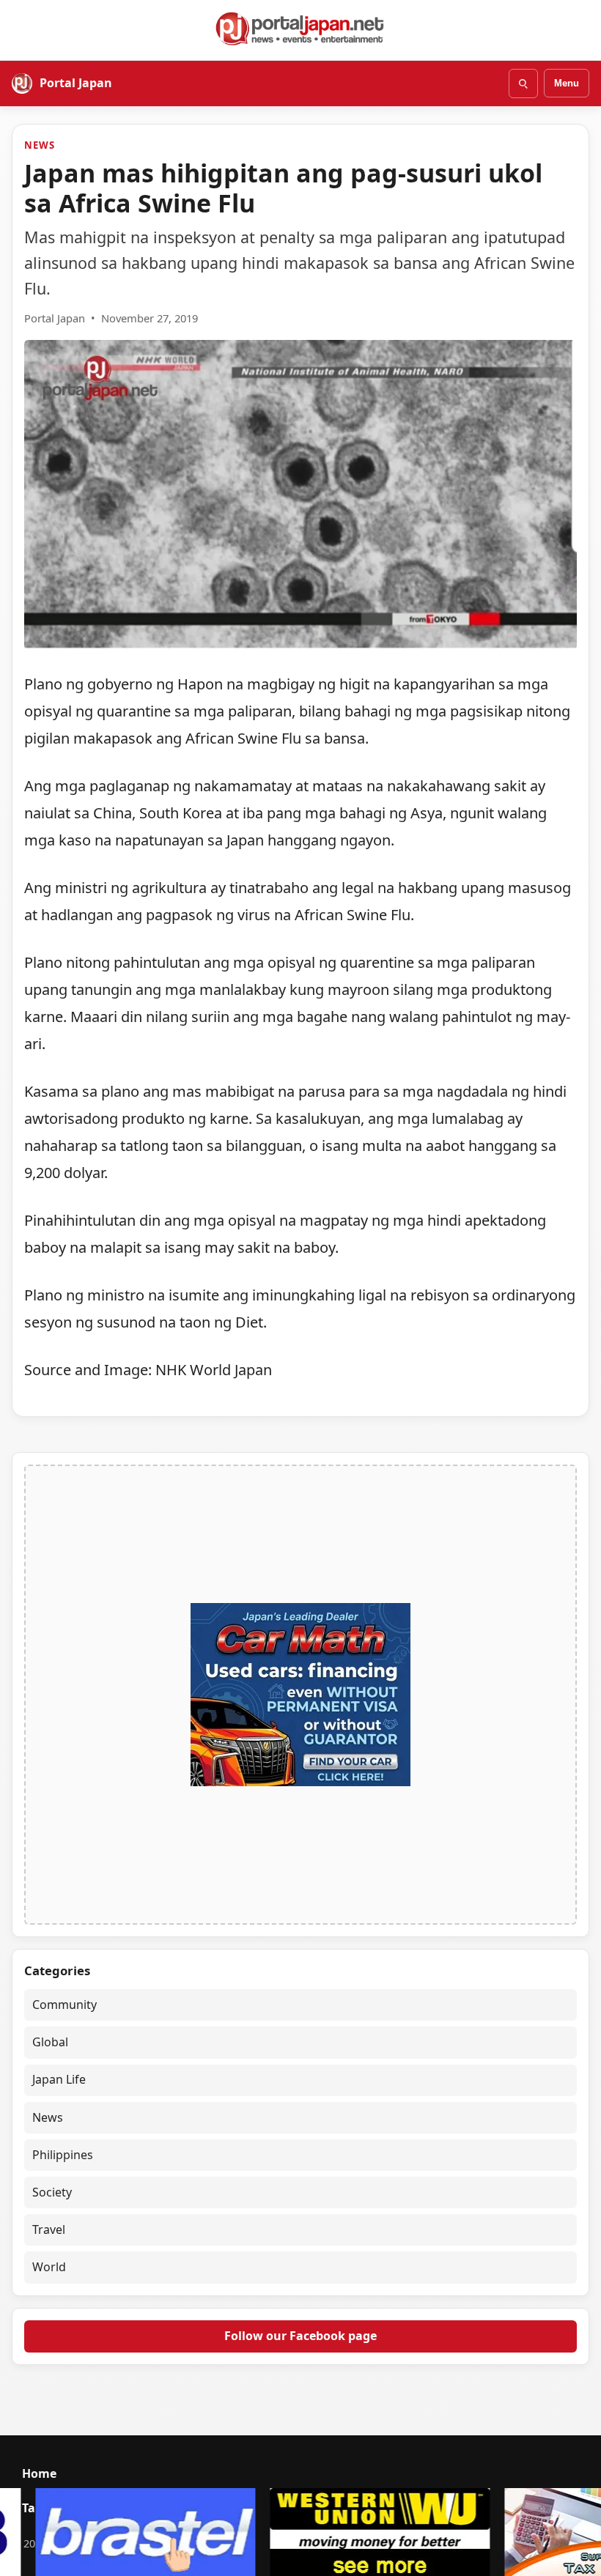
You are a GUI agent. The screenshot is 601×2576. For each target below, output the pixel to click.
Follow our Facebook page (300, 2336)
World (49, 2267)
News (39, 145)
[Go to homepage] (300, 29)
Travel (49, 2229)
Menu (567, 83)
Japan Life (59, 2079)
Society (52, 2192)
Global (50, 2042)
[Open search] (523, 84)
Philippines (63, 2155)
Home (39, 2473)
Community (64, 2005)
